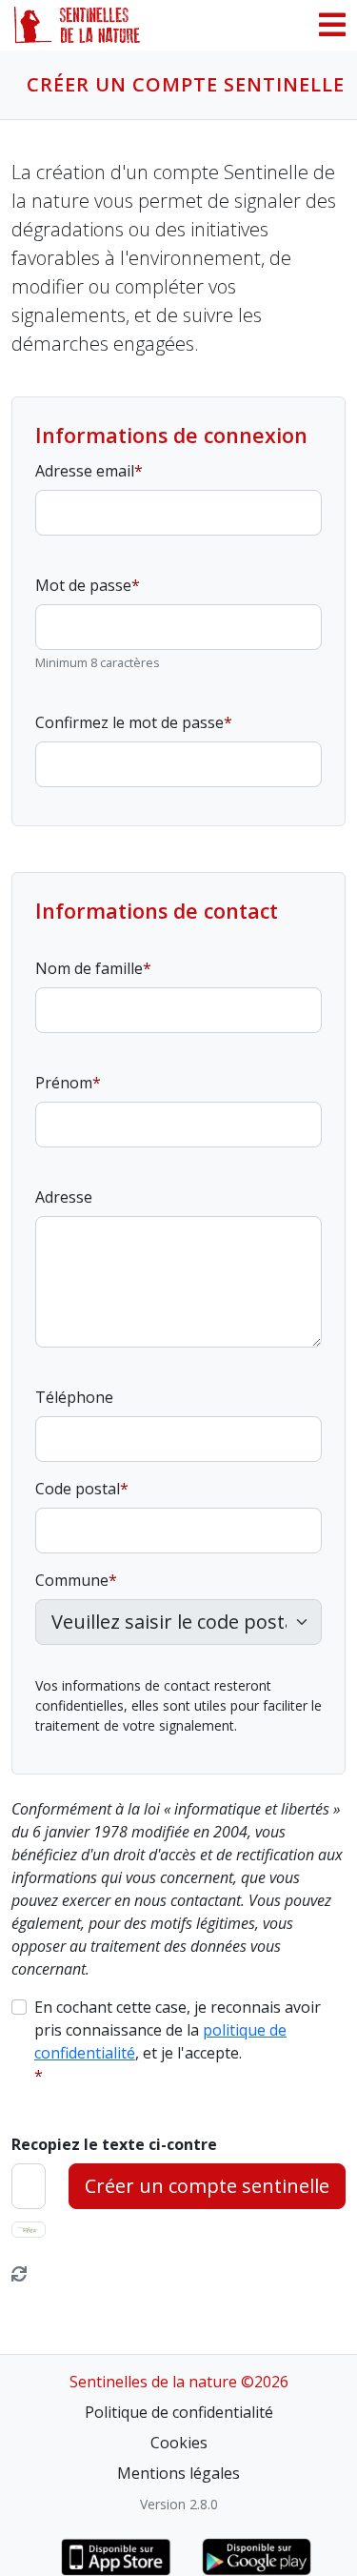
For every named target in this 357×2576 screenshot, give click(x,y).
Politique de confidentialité (179, 2412)
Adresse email (85, 471)
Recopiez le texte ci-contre (114, 2144)
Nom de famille (89, 968)
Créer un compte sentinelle (207, 2186)
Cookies (179, 2443)
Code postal (78, 1489)
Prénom (64, 1083)
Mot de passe (83, 585)
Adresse (64, 1197)
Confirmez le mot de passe (129, 722)
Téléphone (74, 1397)
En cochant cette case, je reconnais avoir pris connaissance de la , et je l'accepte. (178, 2030)
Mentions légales (178, 2473)
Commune (72, 1580)
